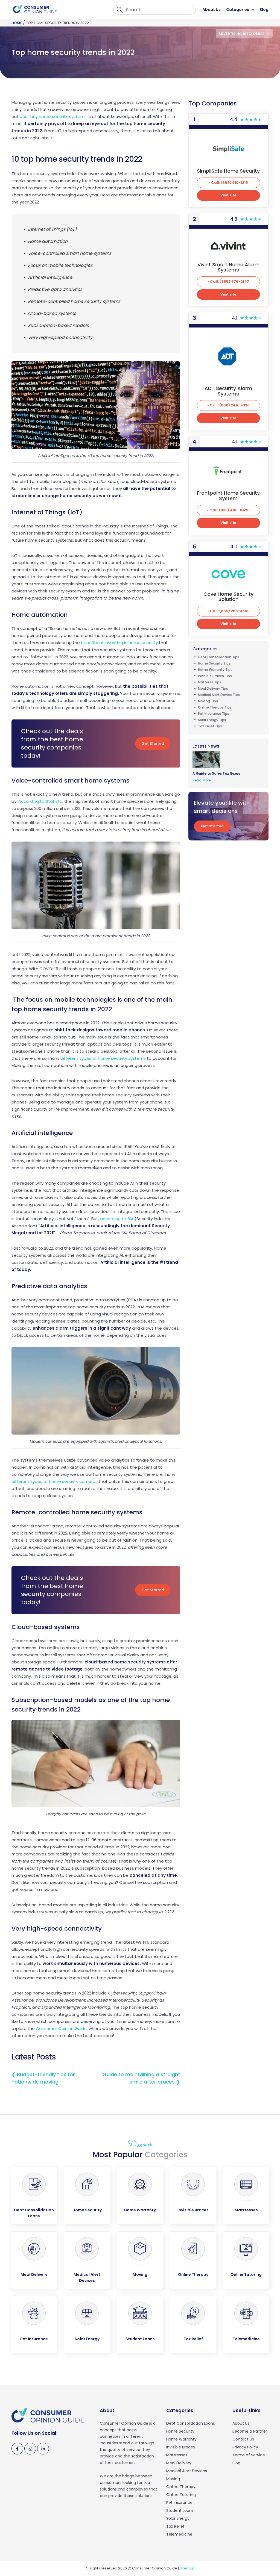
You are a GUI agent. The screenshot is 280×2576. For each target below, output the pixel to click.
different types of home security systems (103, 1058)
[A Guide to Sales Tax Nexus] (208, 759)
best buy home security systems (53, 116)
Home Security (180, 2431)
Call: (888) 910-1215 (230, 183)
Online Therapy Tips (215, 707)
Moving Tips (208, 701)
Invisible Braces (181, 2447)
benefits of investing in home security (119, 643)
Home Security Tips (214, 663)
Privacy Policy (245, 2447)
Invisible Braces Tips (215, 676)
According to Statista (40, 801)
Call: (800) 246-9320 (230, 405)
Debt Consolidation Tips (219, 657)
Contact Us (243, 2439)
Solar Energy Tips (212, 720)
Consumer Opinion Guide (61, 2028)
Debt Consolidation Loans (191, 2423)
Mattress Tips (210, 682)
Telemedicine (179, 2534)
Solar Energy (178, 2518)
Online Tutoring (181, 2495)
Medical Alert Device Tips (219, 695)
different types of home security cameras (55, 1481)
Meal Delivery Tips (213, 688)
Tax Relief (175, 2526)
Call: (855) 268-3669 (230, 611)
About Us (212, 10)
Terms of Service (249, 2455)
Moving (173, 2479)
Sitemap (187, 2568)
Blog (264, 10)
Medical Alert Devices (187, 2471)
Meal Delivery (179, 2463)
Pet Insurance (179, 2503)
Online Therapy (181, 2487)
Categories (238, 10)
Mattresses (177, 2455)
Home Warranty (181, 2439)
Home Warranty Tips (215, 670)
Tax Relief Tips (210, 726)
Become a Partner (250, 2431)
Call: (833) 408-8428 (230, 510)
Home (17, 23)
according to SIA (117, 1219)
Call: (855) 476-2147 (230, 281)
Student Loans (180, 2510)
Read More (202, 780)
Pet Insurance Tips (214, 714)
